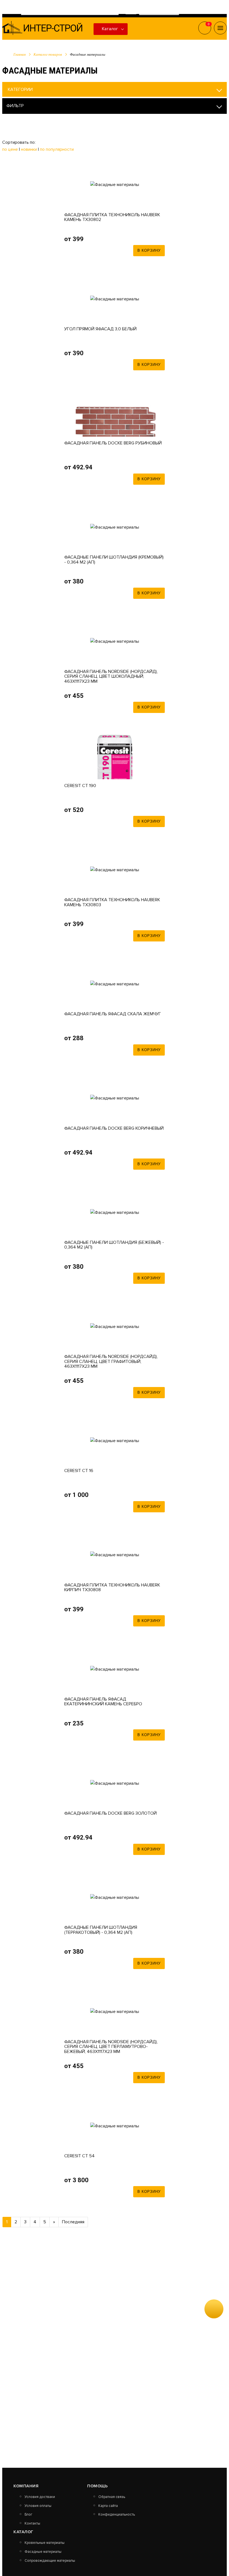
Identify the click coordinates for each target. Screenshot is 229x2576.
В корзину (149, 250)
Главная (20, 54)
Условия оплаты (38, 2506)
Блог (28, 2515)
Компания (26, 2486)
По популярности (57, 149)
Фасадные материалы (43, 2552)
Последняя (73, 2222)
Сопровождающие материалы (50, 2561)
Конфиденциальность (117, 2515)
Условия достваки (40, 2497)
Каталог (110, 29)
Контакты (32, 2524)
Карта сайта (108, 2506)
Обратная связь (112, 2497)
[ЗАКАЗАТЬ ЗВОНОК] (214, 2309)
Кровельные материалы (45, 2543)
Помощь (97, 2486)
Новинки (29, 149)
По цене (11, 149)
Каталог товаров (48, 54)
